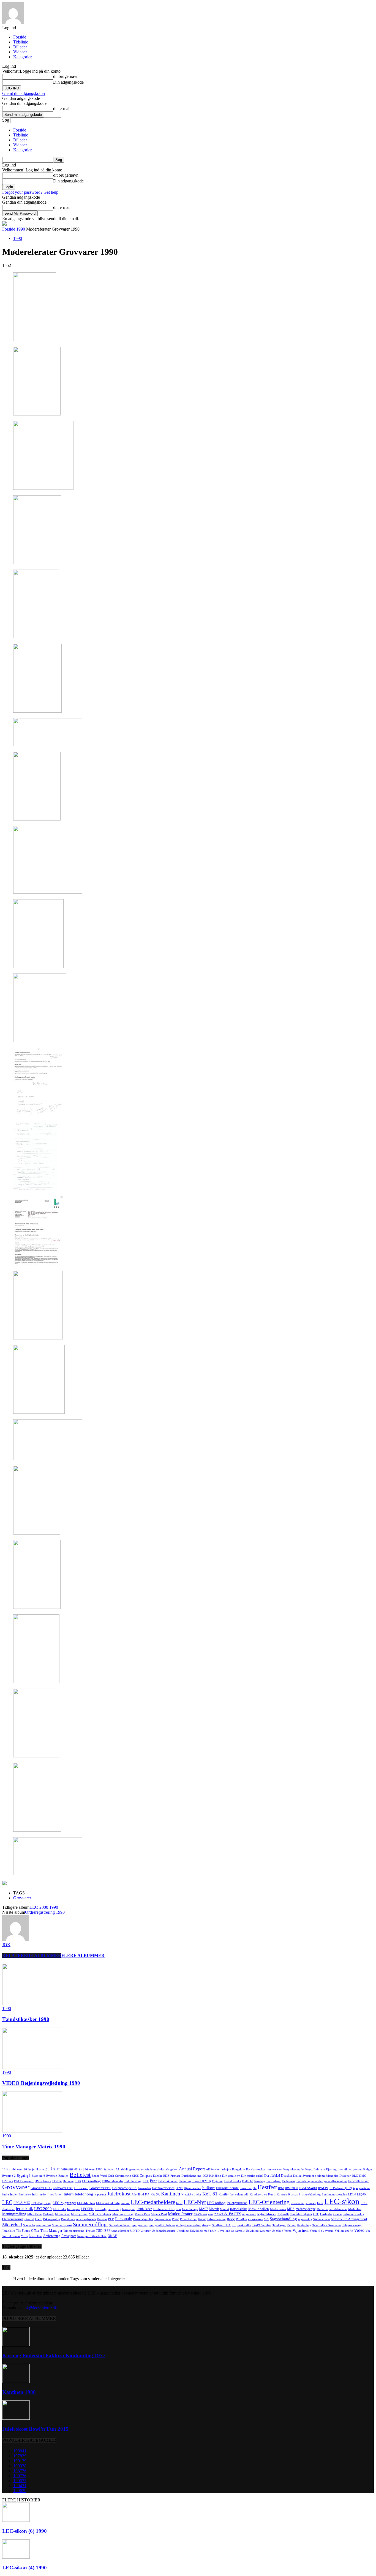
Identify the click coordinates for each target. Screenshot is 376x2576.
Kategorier (22, 57)
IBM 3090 (291, 2188)
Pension (102, 2219)
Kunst (272, 2194)
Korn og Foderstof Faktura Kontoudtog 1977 (54, 2355)
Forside (20, 37)
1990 (21, 229)
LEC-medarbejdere (153, 2202)
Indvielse (25, 2194)
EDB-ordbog (91, 2181)
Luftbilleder (144, 2209)
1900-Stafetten (105, 2169)
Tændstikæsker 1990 (26, 2019)
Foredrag (260, 2181)
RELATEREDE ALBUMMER (32, 1955)
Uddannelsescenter (164, 2231)
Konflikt (224, 2194)
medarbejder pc (306, 2209)
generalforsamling (335, 2181)
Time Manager (51, 2231)
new (211, 2214)
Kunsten (282, 2194)
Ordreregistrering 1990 (45, 1912)
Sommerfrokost (62, 2225)
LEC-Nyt (195, 2202)
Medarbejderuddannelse (332, 2209)
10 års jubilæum (12, 2169)
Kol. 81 (210, 2194)
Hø (255, 2188)
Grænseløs (144, 2188)
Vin (368, 2231)
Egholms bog (133, 2181)
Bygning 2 (9, 2176)
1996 (20, 2491)
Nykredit (283, 2214)
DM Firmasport (24, 2181)
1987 (20, 2471)
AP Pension (213, 2169)
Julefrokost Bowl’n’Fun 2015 (35, 2429)
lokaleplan (129, 2209)
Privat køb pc (189, 2219)
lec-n (179, 2203)
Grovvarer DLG (41, 2188)
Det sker (287, 2176)
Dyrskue (68, 2181)
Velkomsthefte (344, 2231)
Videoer (20, 52)
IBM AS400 (308, 2188)
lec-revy (311, 2203)
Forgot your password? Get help (30, 192)
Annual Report (192, 2169)
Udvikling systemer (258, 2231)
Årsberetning (52, 2236)
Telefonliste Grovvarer (327, 2225)
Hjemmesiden (193, 2188)
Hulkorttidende (227, 2188)
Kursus (293, 2194)
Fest (153, 2181)
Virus (24, 2236)
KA (147, 2194)
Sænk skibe (244, 2225)
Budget (367, 2169)
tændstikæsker (120, 2231)
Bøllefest (80, 2175)
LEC (7, 2202)
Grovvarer (22, 1898)
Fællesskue (289, 2181)
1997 (20, 2476)
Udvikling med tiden (203, 2231)
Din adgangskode (68, 82)
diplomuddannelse (327, 2176)
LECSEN (87, 2209)
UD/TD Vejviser (140, 2231)
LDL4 (352, 2194)
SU (234, 2225)
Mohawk (48, 2214)
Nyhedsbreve (267, 2214)
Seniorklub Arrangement (349, 2219)
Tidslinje (21, 42)
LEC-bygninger (64, 2203)
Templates (9, 2231)
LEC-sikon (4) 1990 (24, 2568)
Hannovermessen (163, 2188)
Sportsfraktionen (120, 2225)
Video (359, 2230)
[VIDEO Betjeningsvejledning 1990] (32, 2067)
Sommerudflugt (91, 2224)
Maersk (214, 2209)
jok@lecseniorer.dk (40, 2308)
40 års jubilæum (85, 2169)
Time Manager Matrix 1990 (34, 2147)
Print (175, 2219)
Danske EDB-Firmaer (167, 2176)
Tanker (291, 2225)
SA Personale (321, 2219)
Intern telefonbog (78, 2194)
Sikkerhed (12, 2225)
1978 (20, 2456)
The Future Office (28, 2231)
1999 (20, 2466)
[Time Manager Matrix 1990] (32, 2131)
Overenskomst (13, 2219)
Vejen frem (301, 2231)
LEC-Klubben (86, 2203)
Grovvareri (81, 2188)
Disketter (345, 2176)
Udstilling (183, 2231)
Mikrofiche (34, 2214)
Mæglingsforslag (123, 2214)
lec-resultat (298, 2203)
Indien (14, 2194)
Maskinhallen (259, 2209)
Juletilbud (138, 2194)
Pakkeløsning (51, 2219)
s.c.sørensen (256, 2219)
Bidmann (319, 2169)
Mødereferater (180, 2214)
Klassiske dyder (191, 2194)
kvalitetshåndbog (310, 2194)
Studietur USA (221, 2225)
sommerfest (44, 2225)
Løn (178, 2209)
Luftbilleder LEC (164, 2209)
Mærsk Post (159, 2214)
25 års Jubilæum (59, 2169)
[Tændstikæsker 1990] (32, 2004)
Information (40, 2194)
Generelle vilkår (358, 2181)
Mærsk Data (142, 2214)
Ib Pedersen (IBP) (341, 2188)
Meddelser (355, 2209)
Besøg (309, 2169)
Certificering (123, 2176)
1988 (20, 2451)
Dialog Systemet (303, 2176)
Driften (57, 2181)
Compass (146, 2176)
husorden (246, 2188)
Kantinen (171, 2194)
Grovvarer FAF (63, 2188)
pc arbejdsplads (86, 2219)
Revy (231, 2219)
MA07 (203, 2209)
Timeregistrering (74, 2231)
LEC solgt (101, 2209)
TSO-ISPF (103, 2231)
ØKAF (112, 2236)
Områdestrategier (301, 2214)
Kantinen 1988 (19, 2392)
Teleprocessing (352, 2225)
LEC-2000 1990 (44, 1907)
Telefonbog (304, 2225)
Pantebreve (68, 2219)
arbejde (226, 2169)
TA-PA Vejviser (262, 2225)
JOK (6, 1945)
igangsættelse (361, 2188)
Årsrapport (69, 2236)
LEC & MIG (22, 2203)
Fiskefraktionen (168, 2181)
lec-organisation (237, 2203)
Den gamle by (231, 2176)
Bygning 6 (38, 2176)
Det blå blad (272, 2176)
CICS (135, 2176)
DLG (355, 2176)
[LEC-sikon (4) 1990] (16, 2557)
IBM (281, 2188)
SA (266, 2219)
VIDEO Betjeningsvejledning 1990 (41, 2083)
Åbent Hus (35, 2236)
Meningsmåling (14, 2214)
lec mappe (74, 2209)
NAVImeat (200, 2214)
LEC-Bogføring (41, 2203)
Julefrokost (119, 2194)
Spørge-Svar (140, 2225)
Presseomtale (163, 2219)
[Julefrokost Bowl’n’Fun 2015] (16, 2418)
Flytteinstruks (232, 2181)
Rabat (202, 2219)
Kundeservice (258, 2194)
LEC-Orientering (269, 2202)
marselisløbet (239, 2209)
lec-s (320, 2203)
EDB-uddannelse (113, 2181)
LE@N (362, 2194)
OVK (39, 2219)
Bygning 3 (24, 2176)
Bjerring (331, 2169)
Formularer (274, 2181)
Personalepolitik (143, 2219)
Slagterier (29, 2225)
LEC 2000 (43, 2209)
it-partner (100, 2194)
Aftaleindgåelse (155, 2169)
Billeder (20, 47)
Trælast (90, 2231)
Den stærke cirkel (252, 2176)
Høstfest (267, 2187)
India (6, 2194)
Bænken (63, 2176)
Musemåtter (62, 2214)
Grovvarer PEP (100, 2188)
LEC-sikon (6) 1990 (24, 2531)
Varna (288, 2231)
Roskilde (241, 2219)
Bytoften (52, 2176)
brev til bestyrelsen (350, 2169)
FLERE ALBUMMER (83, 1955)
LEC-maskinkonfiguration (113, 2203)
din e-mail (62, 109)
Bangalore (239, 2169)
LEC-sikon (342, 2201)
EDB (78, 2181)
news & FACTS (228, 2214)
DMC (363, 2176)
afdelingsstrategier (132, 2169)
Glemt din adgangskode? (24, 93)
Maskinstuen (278, 2209)
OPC (316, 2214)
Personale (123, 2219)
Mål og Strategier (100, 2214)
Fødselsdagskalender (310, 2181)
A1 (118, 2169)
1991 (20, 2461)
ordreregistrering (353, 2214)
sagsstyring (305, 2219)
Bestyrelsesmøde (293, 2169)
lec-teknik (24, 2209)
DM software (43, 2181)
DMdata (8, 2181)
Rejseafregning (216, 2219)
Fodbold (247, 2181)
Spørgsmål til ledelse (162, 2225)
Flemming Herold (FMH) (195, 2181)
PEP (111, 2219)
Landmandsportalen (334, 2194)
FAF (146, 2181)
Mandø (224, 2209)
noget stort (249, 2214)
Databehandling (191, 2176)
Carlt (111, 2176)
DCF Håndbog (212, 2176)
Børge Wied (99, 2176)
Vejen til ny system (322, 2231)
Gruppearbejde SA (125, 2188)
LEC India (59, 2209)
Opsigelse (326, 2214)
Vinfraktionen (11, 2236)
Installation (55, 2194)
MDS (291, 2209)
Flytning (217, 2181)
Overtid (29, 2219)
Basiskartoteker (256, 2169)
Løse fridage (190, 2209)
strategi (206, 2225)
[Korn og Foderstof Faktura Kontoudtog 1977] (16, 2345)
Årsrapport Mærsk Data (92, 2236)
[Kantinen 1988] (16, 2382)
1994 (20, 2486)
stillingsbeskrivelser (188, 2225)
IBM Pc (323, 2188)
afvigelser (172, 2169)
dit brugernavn (66, 76)
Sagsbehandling (283, 2219)
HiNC (179, 2188)
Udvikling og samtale (231, 2231)
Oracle (337, 2214)
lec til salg (115, 2209)
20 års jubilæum (34, 2169)
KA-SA (155, 2194)
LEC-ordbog (216, 2203)
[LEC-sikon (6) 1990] (16, 2520)
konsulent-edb (239, 2194)
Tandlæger (279, 2225)
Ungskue (277, 2231)
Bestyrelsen (274, 2169)
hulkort (209, 2188)
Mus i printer (79, 2214)
